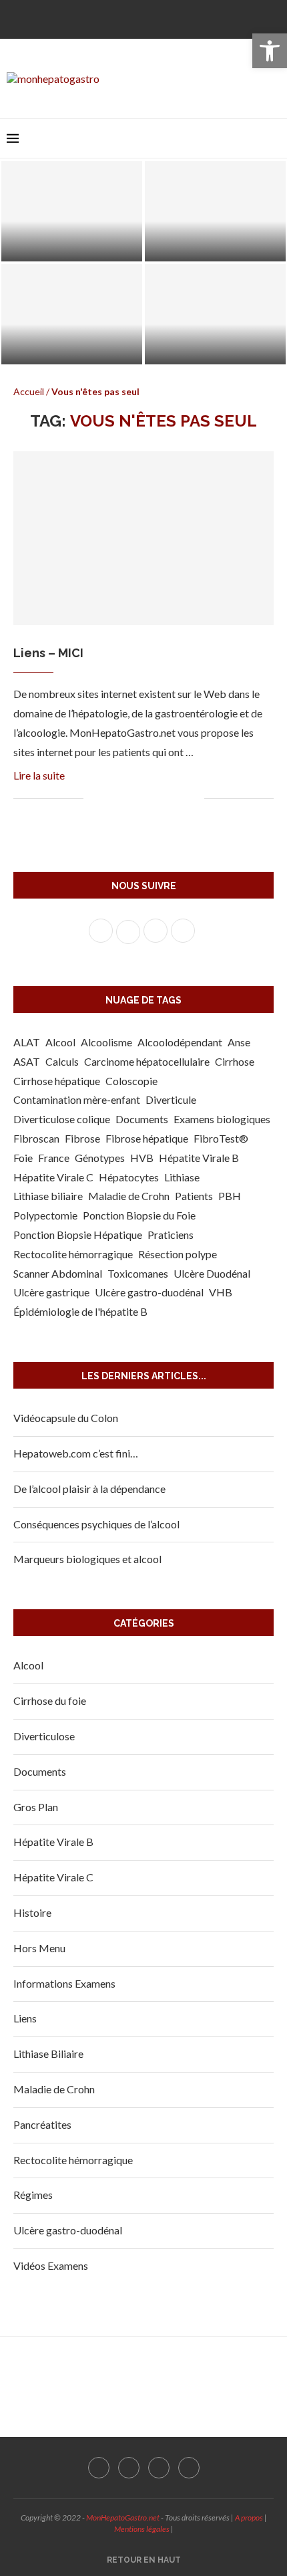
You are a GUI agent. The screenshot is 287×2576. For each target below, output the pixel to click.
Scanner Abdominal (58, 1273)
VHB (221, 1292)
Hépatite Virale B (199, 1158)
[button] (270, 51)
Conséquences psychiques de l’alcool (96, 1524)
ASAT (27, 1061)
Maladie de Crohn (129, 1196)
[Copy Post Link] (180, 799)
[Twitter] (133, 18)
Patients (194, 1196)
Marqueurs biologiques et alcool (87, 1559)
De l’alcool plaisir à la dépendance (89, 1489)
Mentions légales (142, 2529)
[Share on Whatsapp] (166, 799)
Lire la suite (39, 775)
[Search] (274, 138)
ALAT (27, 1042)
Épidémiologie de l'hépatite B (80, 1311)
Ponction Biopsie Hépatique (78, 1235)
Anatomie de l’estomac (216, 350)
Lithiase (182, 1177)
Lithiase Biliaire (48, 2054)
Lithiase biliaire (48, 1196)
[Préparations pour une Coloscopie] (72, 211)
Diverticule (171, 1099)
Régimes (33, 2195)
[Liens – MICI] (143, 538)
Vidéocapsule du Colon (66, 1418)
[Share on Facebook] (110, 799)
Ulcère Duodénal (212, 1273)
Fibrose (82, 1138)
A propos (249, 2518)
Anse (239, 1042)
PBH (230, 1196)
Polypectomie (45, 1215)
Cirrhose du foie (50, 1701)
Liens (25, 2018)
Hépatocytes (129, 1177)
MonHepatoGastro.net (123, 2518)
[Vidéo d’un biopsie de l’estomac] (72, 314)
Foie (23, 1158)
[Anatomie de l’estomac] (215, 314)
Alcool (60, 1042)
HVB (142, 1158)
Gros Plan (36, 1807)
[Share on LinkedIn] (152, 799)
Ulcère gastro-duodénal (149, 1292)
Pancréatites (42, 2124)
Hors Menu (39, 1948)
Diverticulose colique (62, 1119)
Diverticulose (44, 1736)
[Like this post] (94, 799)
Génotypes (100, 1158)
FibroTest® (221, 1138)
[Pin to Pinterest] (138, 799)
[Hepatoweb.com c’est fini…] (215, 211)
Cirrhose (235, 1061)
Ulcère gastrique (51, 1292)
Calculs (62, 1061)
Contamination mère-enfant (77, 1099)
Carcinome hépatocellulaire (147, 1061)
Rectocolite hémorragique (73, 1254)
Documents (142, 1119)
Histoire (32, 1912)
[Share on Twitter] (124, 799)
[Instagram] (154, 18)
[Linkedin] (176, 18)
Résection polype (178, 1254)
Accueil (29, 391)
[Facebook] (111, 18)
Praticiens (171, 1235)
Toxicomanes (138, 1273)
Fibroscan (36, 1138)
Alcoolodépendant (180, 1042)
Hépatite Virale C (53, 1177)
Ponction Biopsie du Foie (139, 1215)
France (54, 1158)
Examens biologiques (222, 1119)
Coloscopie (131, 1081)
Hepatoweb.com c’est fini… (215, 247)
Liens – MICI (48, 653)
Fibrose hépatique (147, 1138)
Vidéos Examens (51, 2265)
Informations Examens (64, 1983)
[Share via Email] (194, 799)
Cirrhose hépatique (57, 1081)
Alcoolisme (106, 1042)
